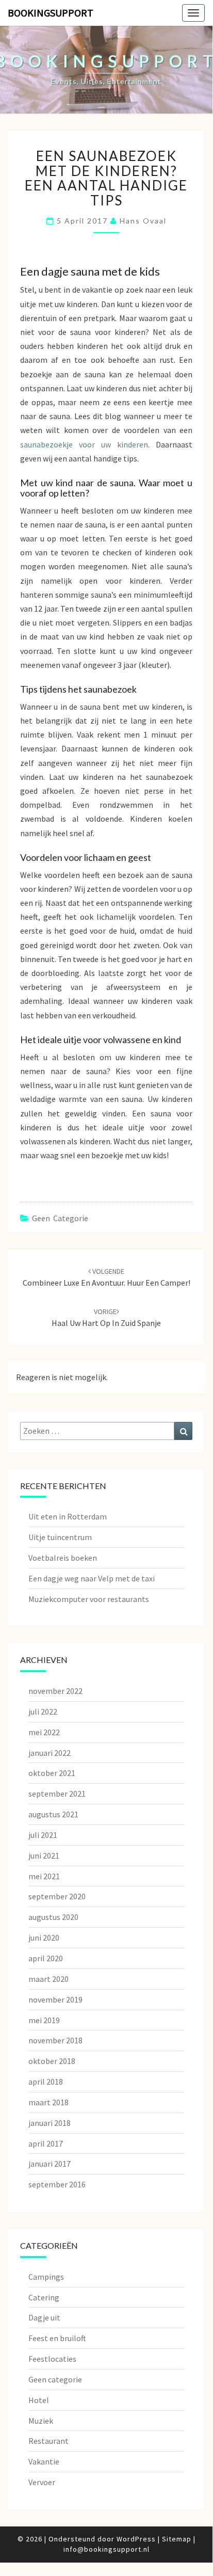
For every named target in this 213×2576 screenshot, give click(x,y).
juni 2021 (44, 1855)
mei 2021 (44, 1876)
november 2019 (55, 1999)
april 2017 (46, 2143)
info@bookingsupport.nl (107, 2549)
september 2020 (57, 1896)
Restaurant (48, 2441)
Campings (46, 2277)
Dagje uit (44, 2317)
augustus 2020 (53, 1917)
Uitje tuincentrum (60, 1537)
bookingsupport (51, 13)
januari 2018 (50, 2123)
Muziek (41, 2421)
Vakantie (44, 2461)
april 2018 (46, 2082)
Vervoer (42, 2482)
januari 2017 (50, 2164)
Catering (44, 2297)
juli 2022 (43, 1711)
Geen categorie (60, 1218)
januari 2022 (50, 1753)
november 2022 (55, 1691)
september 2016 (57, 2184)
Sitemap (177, 2539)
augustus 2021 (53, 1814)
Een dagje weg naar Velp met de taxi (92, 1578)
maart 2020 (48, 1979)
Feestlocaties (52, 2359)
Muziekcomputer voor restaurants (89, 1599)
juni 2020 (44, 1938)
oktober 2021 (52, 1773)
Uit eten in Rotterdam (68, 1516)
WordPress (136, 2539)
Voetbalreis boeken (63, 1558)
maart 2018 (48, 2102)
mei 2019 (44, 2020)
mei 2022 (44, 1732)
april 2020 (46, 1958)
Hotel (39, 2400)
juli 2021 (43, 1835)
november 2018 (55, 2040)
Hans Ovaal (143, 221)
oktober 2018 (52, 2061)
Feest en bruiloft (57, 2338)
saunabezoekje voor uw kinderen (84, 444)
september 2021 (57, 1794)
